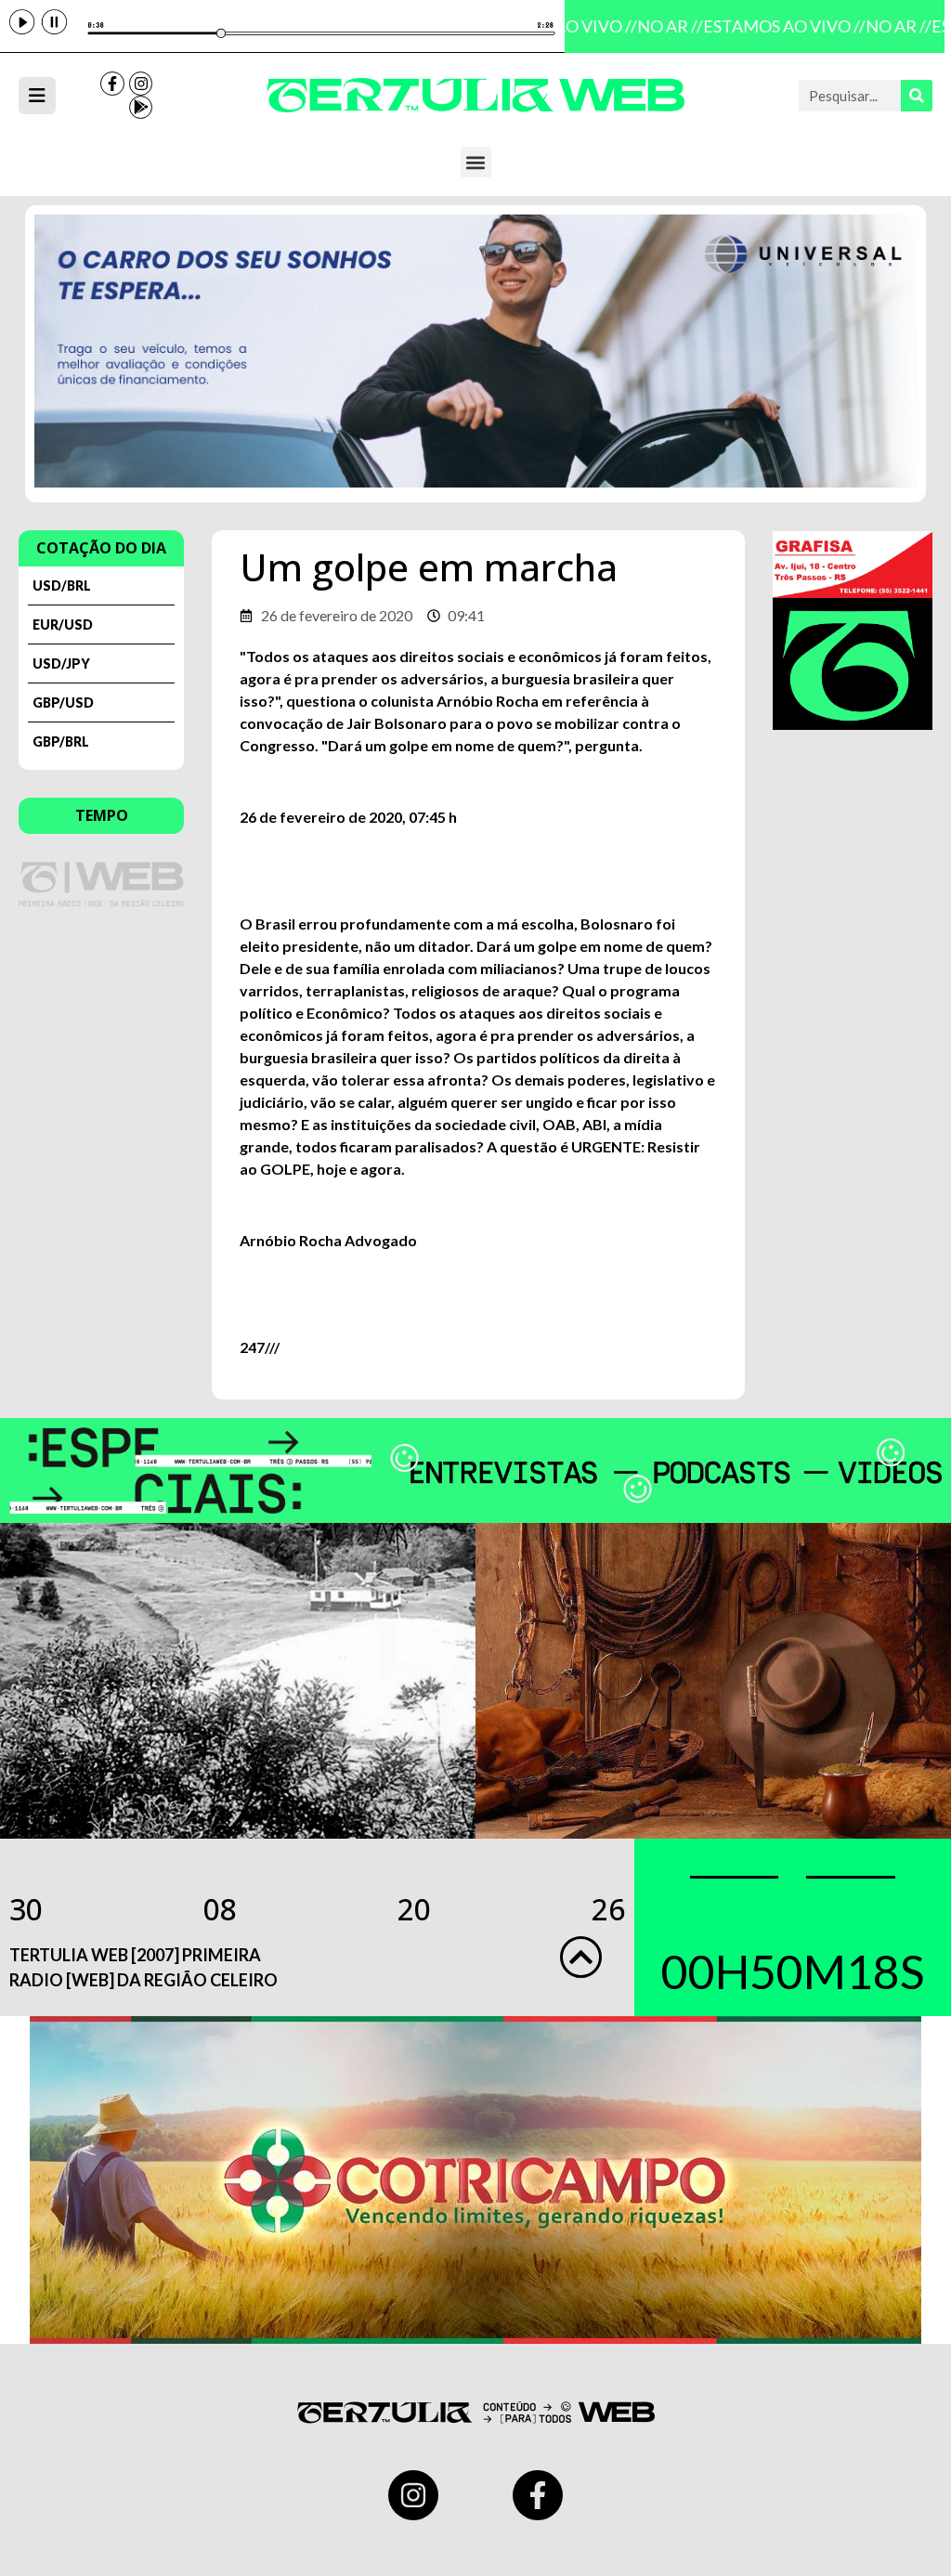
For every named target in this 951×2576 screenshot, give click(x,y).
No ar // (658, 26)
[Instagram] (141, 84)
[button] (476, 162)
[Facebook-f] (112, 84)
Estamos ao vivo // (772, 26)
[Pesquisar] (917, 96)
